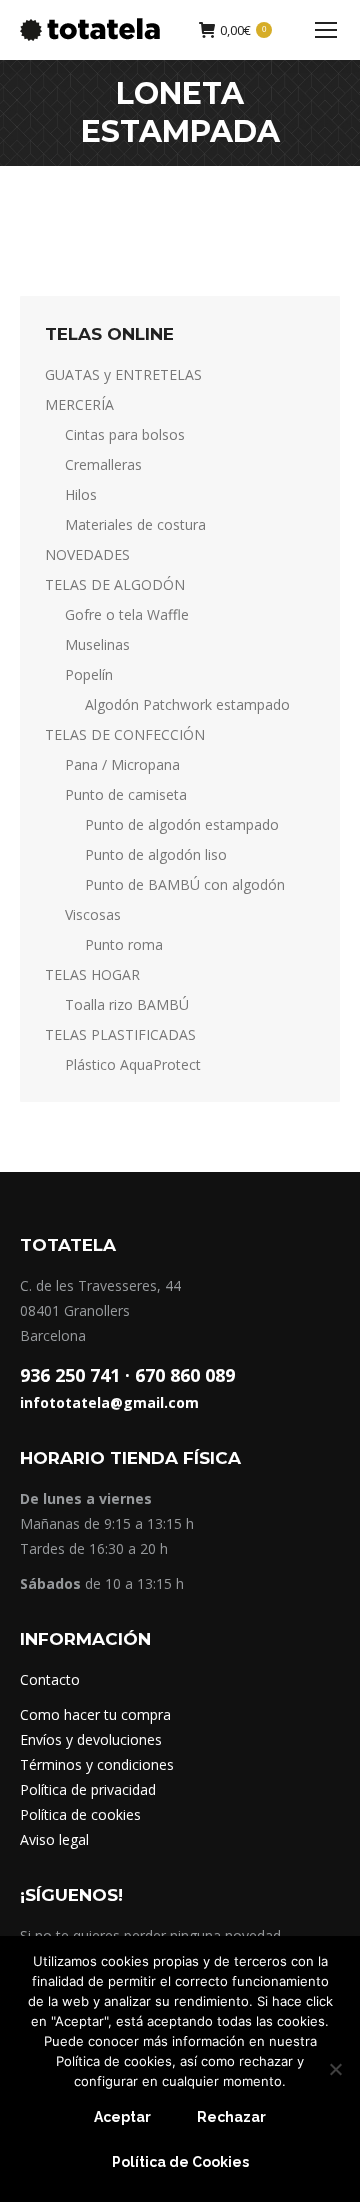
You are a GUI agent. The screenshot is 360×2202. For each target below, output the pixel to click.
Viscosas (93, 914)
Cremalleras (103, 464)
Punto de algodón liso (156, 854)
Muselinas (97, 644)
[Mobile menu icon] (326, 30)
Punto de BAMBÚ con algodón (185, 884)
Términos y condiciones (97, 1764)
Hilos (81, 494)
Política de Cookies (180, 2162)
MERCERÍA (79, 404)
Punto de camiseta (126, 794)
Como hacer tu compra (95, 1714)
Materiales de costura (135, 524)
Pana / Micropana (122, 764)
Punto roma (124, 944)
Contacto (50, 1679)
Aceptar (122, 2117)
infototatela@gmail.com (109, 1402)
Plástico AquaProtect (133, 1064)
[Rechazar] (335, 2069)
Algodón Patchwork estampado (187, 704)
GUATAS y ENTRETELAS (123, 374)
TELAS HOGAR (92, 974)
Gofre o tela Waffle (127, 614)
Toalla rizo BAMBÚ (127, 1004)
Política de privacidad (88, 1789)
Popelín (89, 674)
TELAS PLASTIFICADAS (120, 1034)
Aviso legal (54, 1839)
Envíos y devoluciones (91, 1739)
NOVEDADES (87, 554)
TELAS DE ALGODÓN (115, 584)
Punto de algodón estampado (182, 824)
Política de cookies (80, 1814)
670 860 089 (185, 1375)
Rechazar (231, 2117)
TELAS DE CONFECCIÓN (125, 734)
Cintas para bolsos (125, 434)
